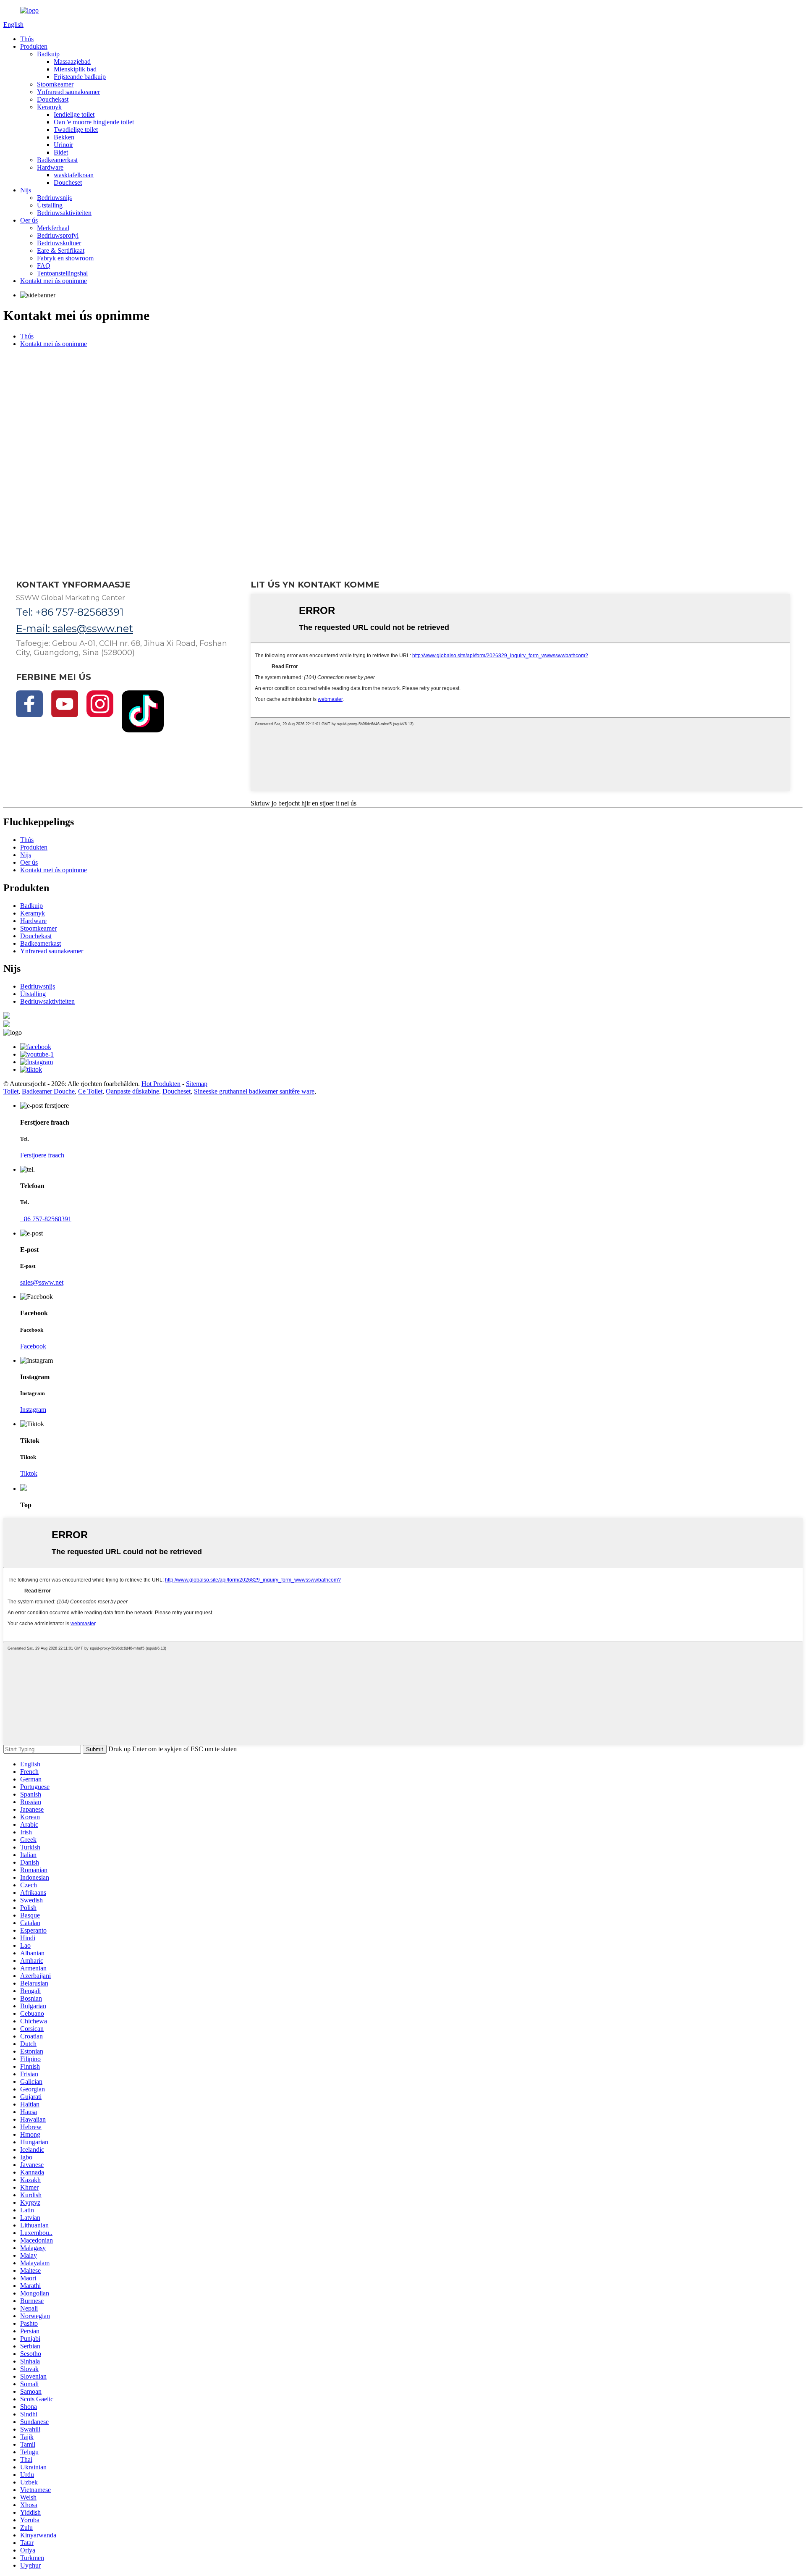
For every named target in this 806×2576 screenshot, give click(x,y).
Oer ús (29, 220)
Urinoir (63, 145)
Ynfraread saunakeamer (68, 92)
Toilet (11, 1091)
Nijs (26, 190)
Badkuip (48, 54)
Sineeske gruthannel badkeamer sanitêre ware (254, 1091)
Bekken (64, 137)
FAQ (44, 266)
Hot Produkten (161, 1084)
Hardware (50, 167)
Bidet (61, 152)
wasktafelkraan (74, 175)
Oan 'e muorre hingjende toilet (94, 122)
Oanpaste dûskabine (132, 1091)
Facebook (33, 1346)
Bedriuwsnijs (54, 198)
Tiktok (29, 1473)
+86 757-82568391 (46, 1219)
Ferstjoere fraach (42, 1155)
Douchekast (53, 99)
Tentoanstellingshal (62, 273)
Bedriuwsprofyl (58, 235)
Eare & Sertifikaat (61, 251)
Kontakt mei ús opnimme (54, 281)
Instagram (33, 1410)
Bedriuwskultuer (59, 243)
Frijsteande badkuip (80, 77)
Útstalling (50, 205)
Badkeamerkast (57, 160)
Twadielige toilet (76, 130)
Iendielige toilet (74, 114)
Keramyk (49, 107)
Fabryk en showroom (65, 258)
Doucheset (68, 182)
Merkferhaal (53, 228)
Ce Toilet (90, 1091)
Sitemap (197, 1084)
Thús (27, 39)
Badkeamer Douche (48, 1091)
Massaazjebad (72, 62)
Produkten (34, 46)
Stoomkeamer (55, 84)
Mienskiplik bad (75, 69)
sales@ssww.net (42, 1282)
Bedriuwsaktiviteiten (64, 213)
